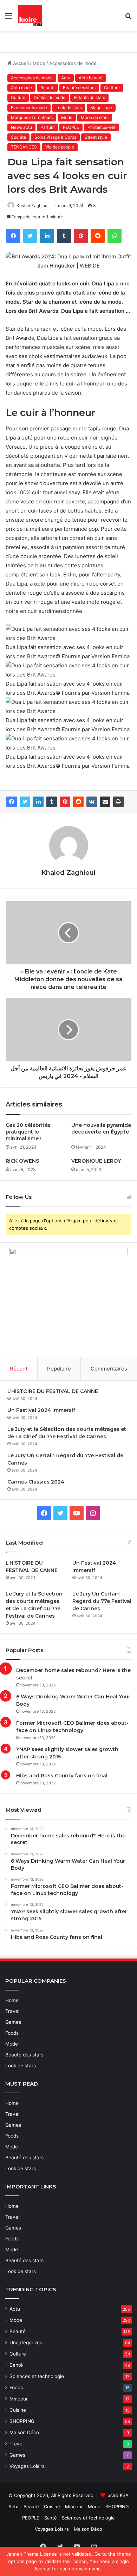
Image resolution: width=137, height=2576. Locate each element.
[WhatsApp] (115, 236)
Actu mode (21, 88)
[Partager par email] (105, 802)
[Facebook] (13, 236)
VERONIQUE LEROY (96, 1161)
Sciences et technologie (37, 2376)
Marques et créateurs (32, 117)
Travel (12, 2011)
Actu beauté (91, 78)
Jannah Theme (22, 2554)
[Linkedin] (47, 236)
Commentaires (109, 1369)
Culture (18, 97)
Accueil (20, 63)
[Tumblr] (64, 236)
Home (12, 2000)
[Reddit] (98, 236)
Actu (66, 78)
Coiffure (112, 88)
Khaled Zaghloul (32, 206)
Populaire (59, 1369)
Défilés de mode (50, 97)
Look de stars (69, 108)
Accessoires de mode (73, 63)
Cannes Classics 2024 (36, 1482)
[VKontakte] (92, 802)
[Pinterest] (81, 236)
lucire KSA (118, 2495)
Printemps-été (102, 127)
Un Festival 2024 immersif (41, 1410)
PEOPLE (71, 127)
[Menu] (9, 18)
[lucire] (30, 15)
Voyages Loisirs (27, 2466)
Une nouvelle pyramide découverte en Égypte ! (101, 1132)
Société (18, 137)
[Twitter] (30, 236)
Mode (39, 63)
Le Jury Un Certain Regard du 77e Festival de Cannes (102, 1601)
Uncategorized (26, 2343)
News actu (21, 127)
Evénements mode (29, 108)
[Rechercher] (128, 18)
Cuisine (18, 2410)
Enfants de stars (89, 97)
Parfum (47, 127)
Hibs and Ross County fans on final (62, 1776)
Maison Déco (24, 2432)
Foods (12, 2033)
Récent (19, 1369)
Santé (16, 2365)
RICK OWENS (22, 1161)
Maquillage (101, 108)
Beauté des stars (79, 88)
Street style (96, 137)
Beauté (47, 88)
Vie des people (60, 147)
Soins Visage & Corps (55, 137)
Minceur (19, 2399)
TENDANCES (24, 147)
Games (13, 2022)
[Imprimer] (118, 802)
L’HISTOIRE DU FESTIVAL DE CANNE (53, 1391)
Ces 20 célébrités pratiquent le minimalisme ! (28, 1132)
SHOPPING (22, 2421)
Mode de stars (95, 117)
